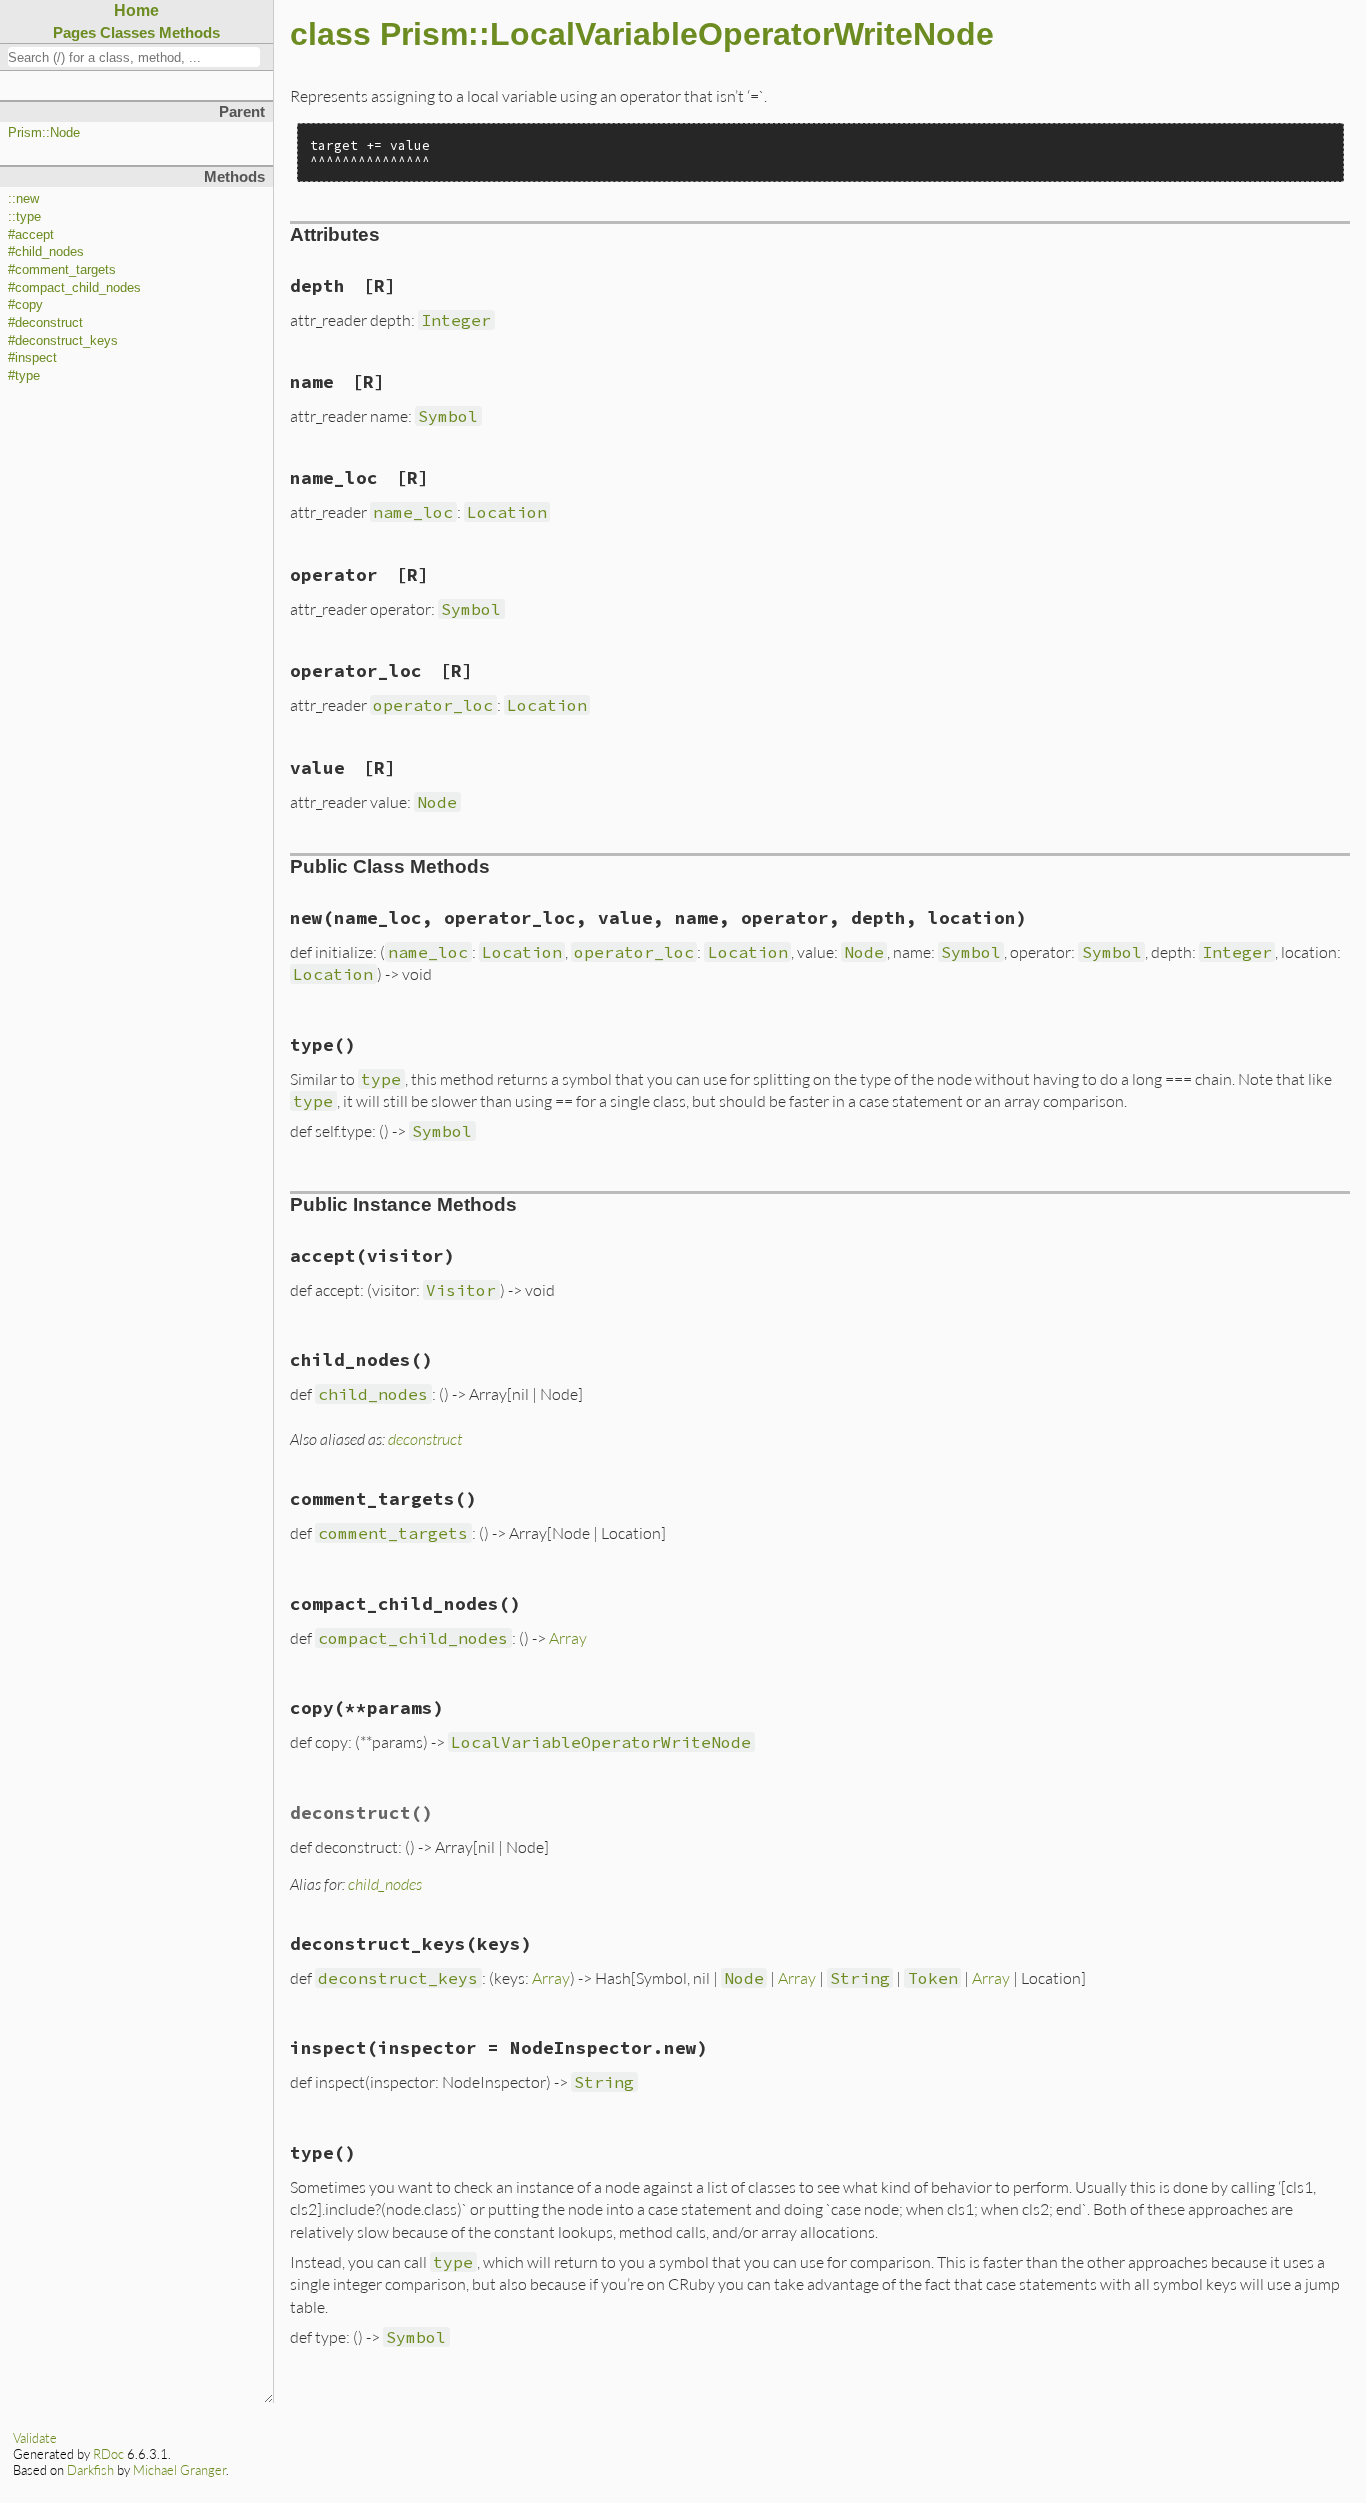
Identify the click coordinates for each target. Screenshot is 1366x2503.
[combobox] (134, 57)
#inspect (32, 358)
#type (24, 376)
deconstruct (425, 1438)
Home (136, 10)
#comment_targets (62, 270)
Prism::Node (44, 133)
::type (24, 217)
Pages (74, 32)
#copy (25, 305)
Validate (35, 2438)
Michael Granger (179, 2470)
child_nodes (385, 1883)
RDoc (108, 2454)
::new (23, 199)
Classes (127, 32)
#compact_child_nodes (74, 288)
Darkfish (90, 2470)
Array (568, 1637)
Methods (189, 32)
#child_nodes (46, 252)
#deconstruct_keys (63, 341)
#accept (31, 235)
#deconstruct (45, 323)
